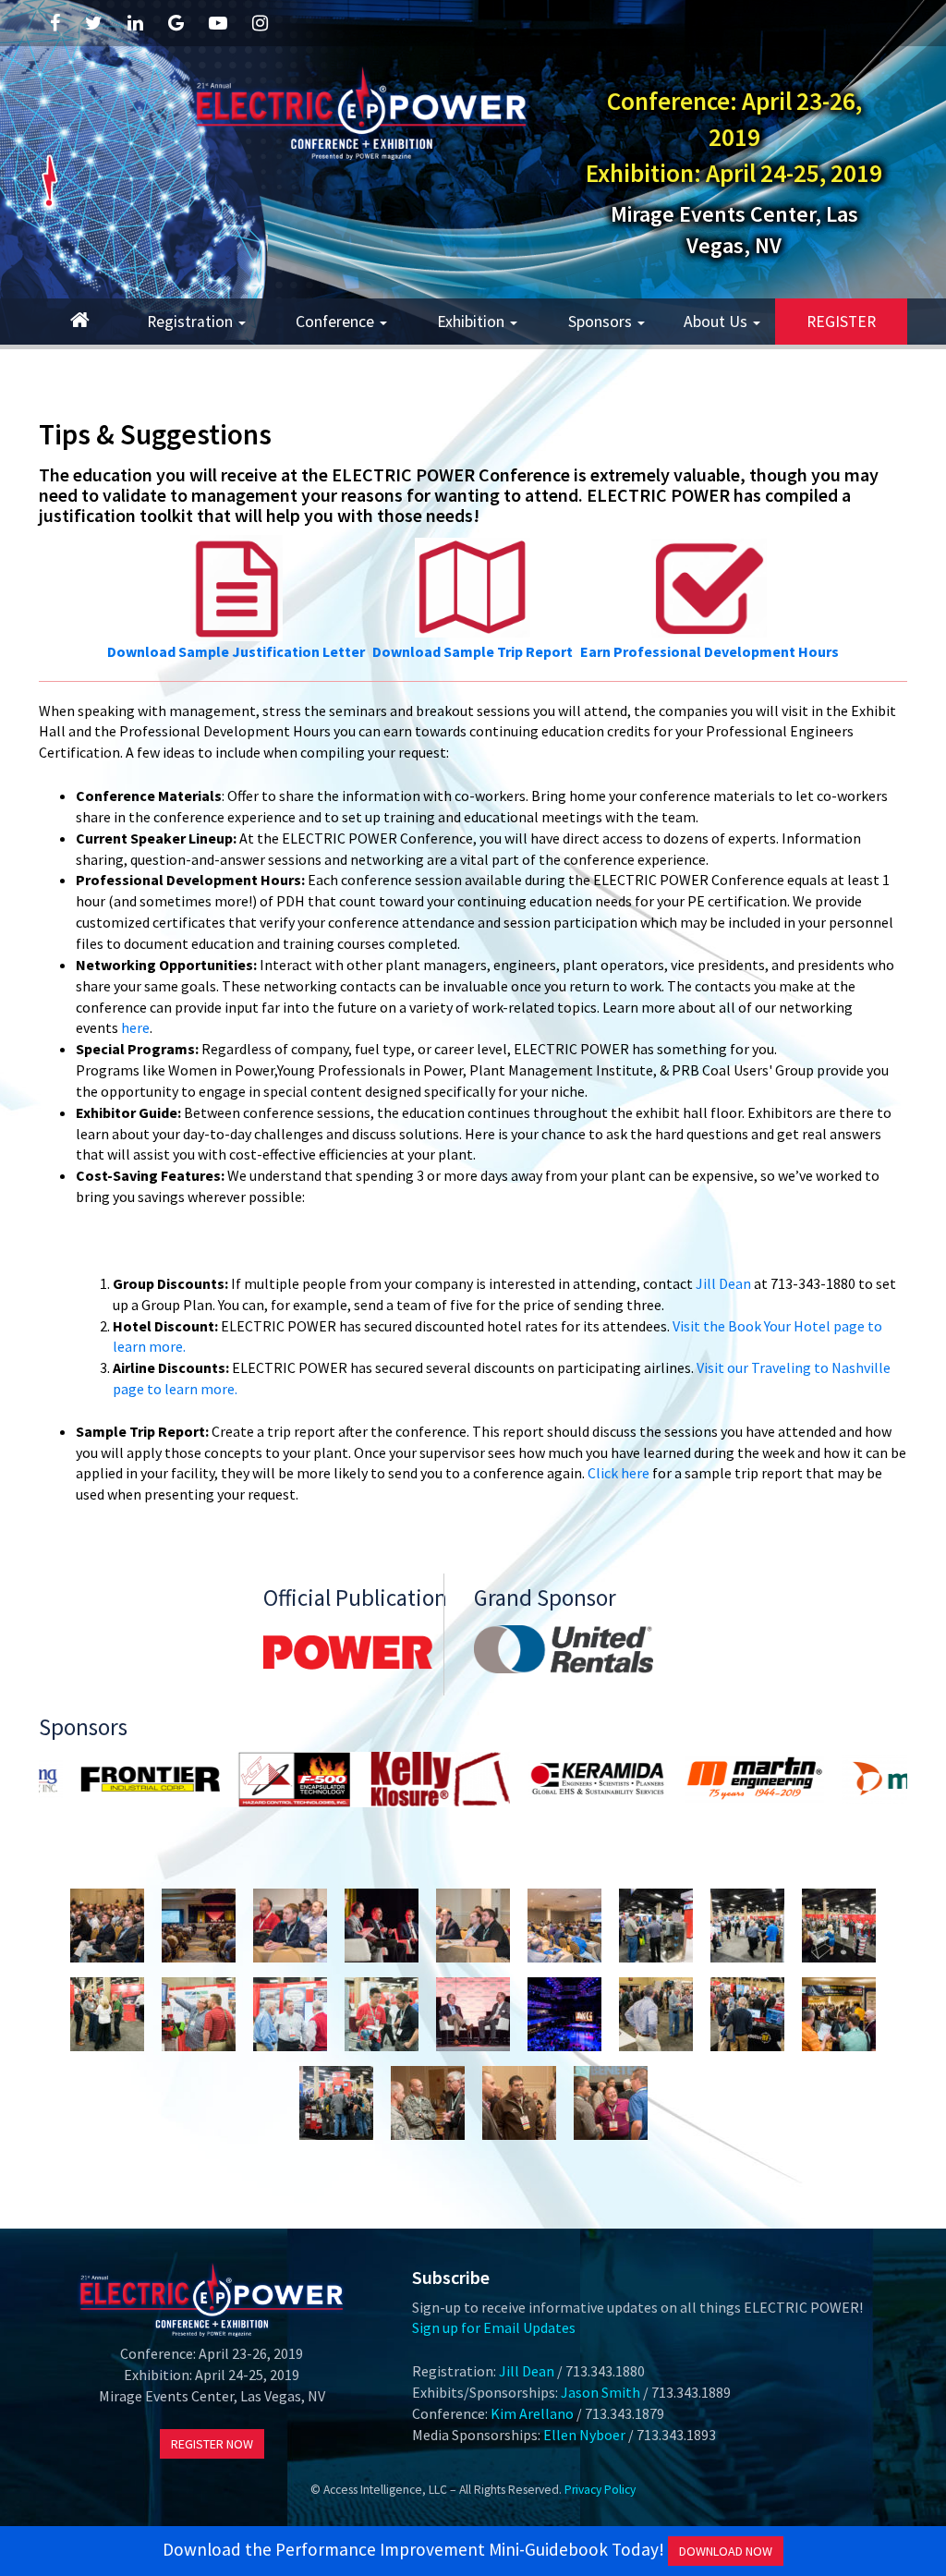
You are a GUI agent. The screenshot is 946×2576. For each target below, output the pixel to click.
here (135, 1027)
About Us (717, 322)
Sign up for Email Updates (494, 2327)
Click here (619, 1473)
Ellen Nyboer (584, 2435)
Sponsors (602, 322)
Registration (192, 322)
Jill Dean (723, 1283)
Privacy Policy (600, 2490)
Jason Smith (600, 2392)
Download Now (726, 2551)
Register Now (212, 2444)
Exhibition (473, 322)
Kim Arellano (532, 2413)
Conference (337, 322)
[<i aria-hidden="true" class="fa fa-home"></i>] (80, 322)
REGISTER (841, 322)
